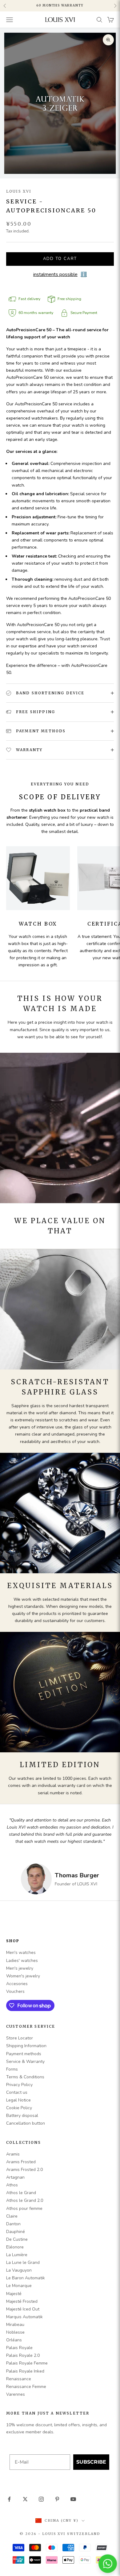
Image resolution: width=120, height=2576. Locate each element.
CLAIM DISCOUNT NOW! (60, 1354)
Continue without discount (60, 1365)
